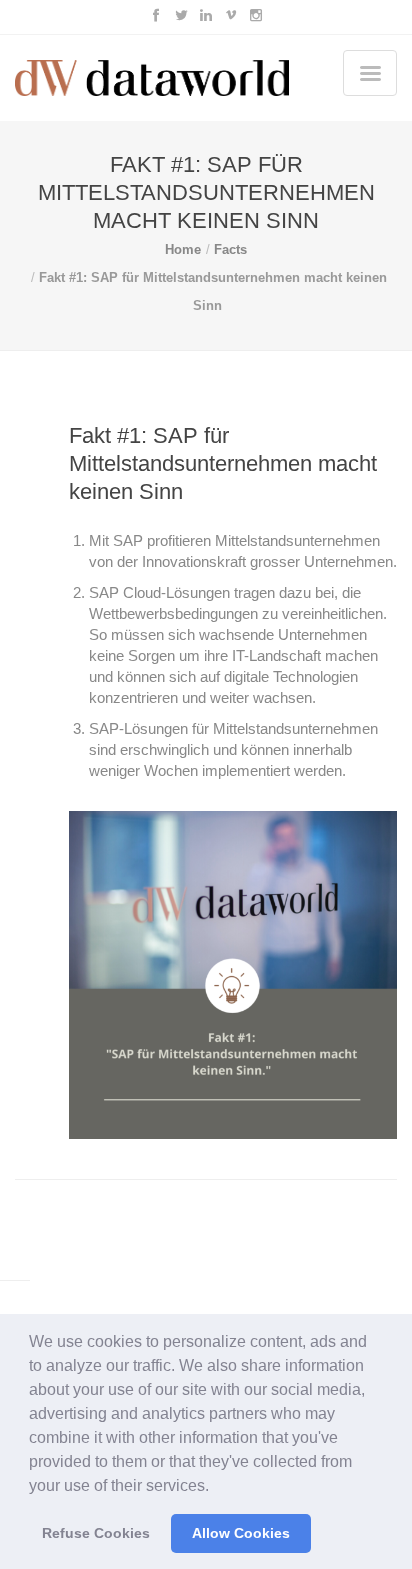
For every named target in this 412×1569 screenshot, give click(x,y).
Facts (230, 249)
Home (183, 249)
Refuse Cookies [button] (96, 1533)
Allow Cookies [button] (241, 1533)
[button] (216, 1487)
